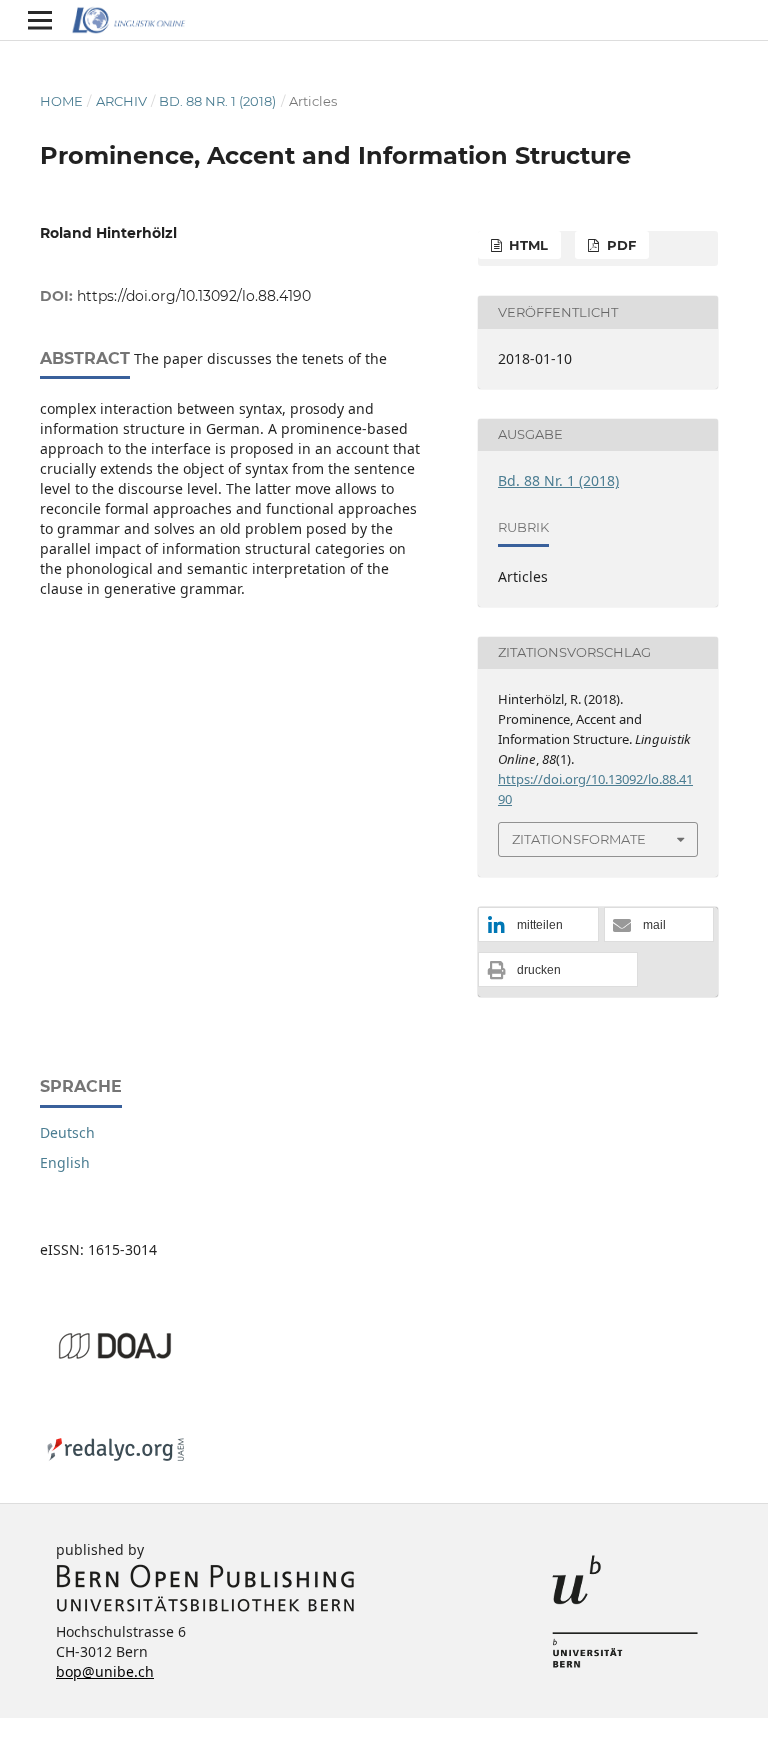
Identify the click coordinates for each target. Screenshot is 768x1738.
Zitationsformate (579, 839)
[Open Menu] (40, 20)
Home (61, 101)
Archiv (121, 101)
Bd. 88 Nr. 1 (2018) (217, 101)
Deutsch (67, 1132)
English (65, 1162)
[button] (538, 925)
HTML (526, 245)
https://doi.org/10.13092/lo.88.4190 (194, 296)
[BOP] (206, 1607)
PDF (619, 245)
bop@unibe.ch (105, 1671)
